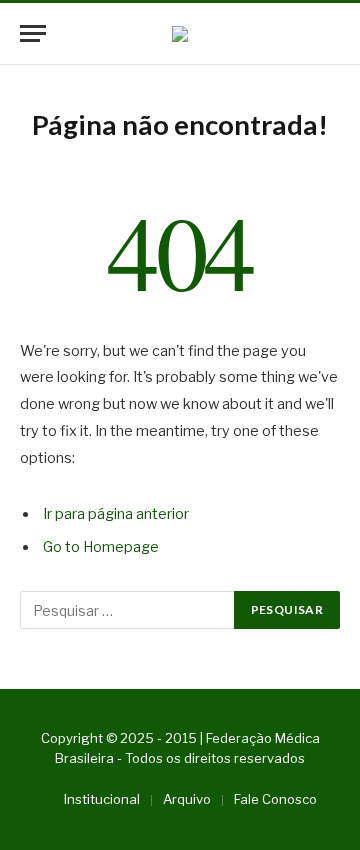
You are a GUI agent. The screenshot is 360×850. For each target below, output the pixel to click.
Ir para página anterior (116, 514)
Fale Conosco (275, 799)
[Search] (331, 33)
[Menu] (33, 33)
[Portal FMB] (180, 34)
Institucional (102, 799)
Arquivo (187, 799)
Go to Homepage (101, 547)
